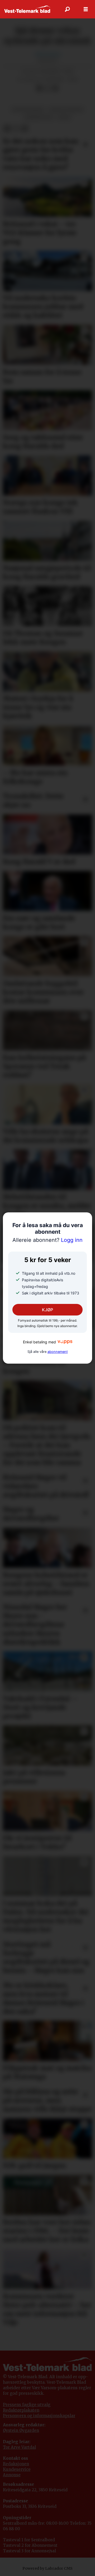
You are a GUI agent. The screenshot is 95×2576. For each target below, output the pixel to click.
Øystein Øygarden (21, 2430)
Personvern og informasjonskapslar (39, 2416)
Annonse (12, 2475)
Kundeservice (17, 2469)
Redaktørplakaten (21, 2410)
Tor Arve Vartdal (19, 2447)
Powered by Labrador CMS (47, 2568)
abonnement (58, 1352)
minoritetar (38, 117)
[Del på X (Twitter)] (47, 88)
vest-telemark (28, 109)
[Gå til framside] (27, 9)
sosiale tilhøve (66, 109)
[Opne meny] (86, 9)
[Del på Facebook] (39, 88)
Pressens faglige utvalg (27, 2405)
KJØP (47, 1310)
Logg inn (47, 1240)
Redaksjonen (16, 2464)
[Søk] (67, 9)
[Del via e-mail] (55, 88)
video (64, 117)
